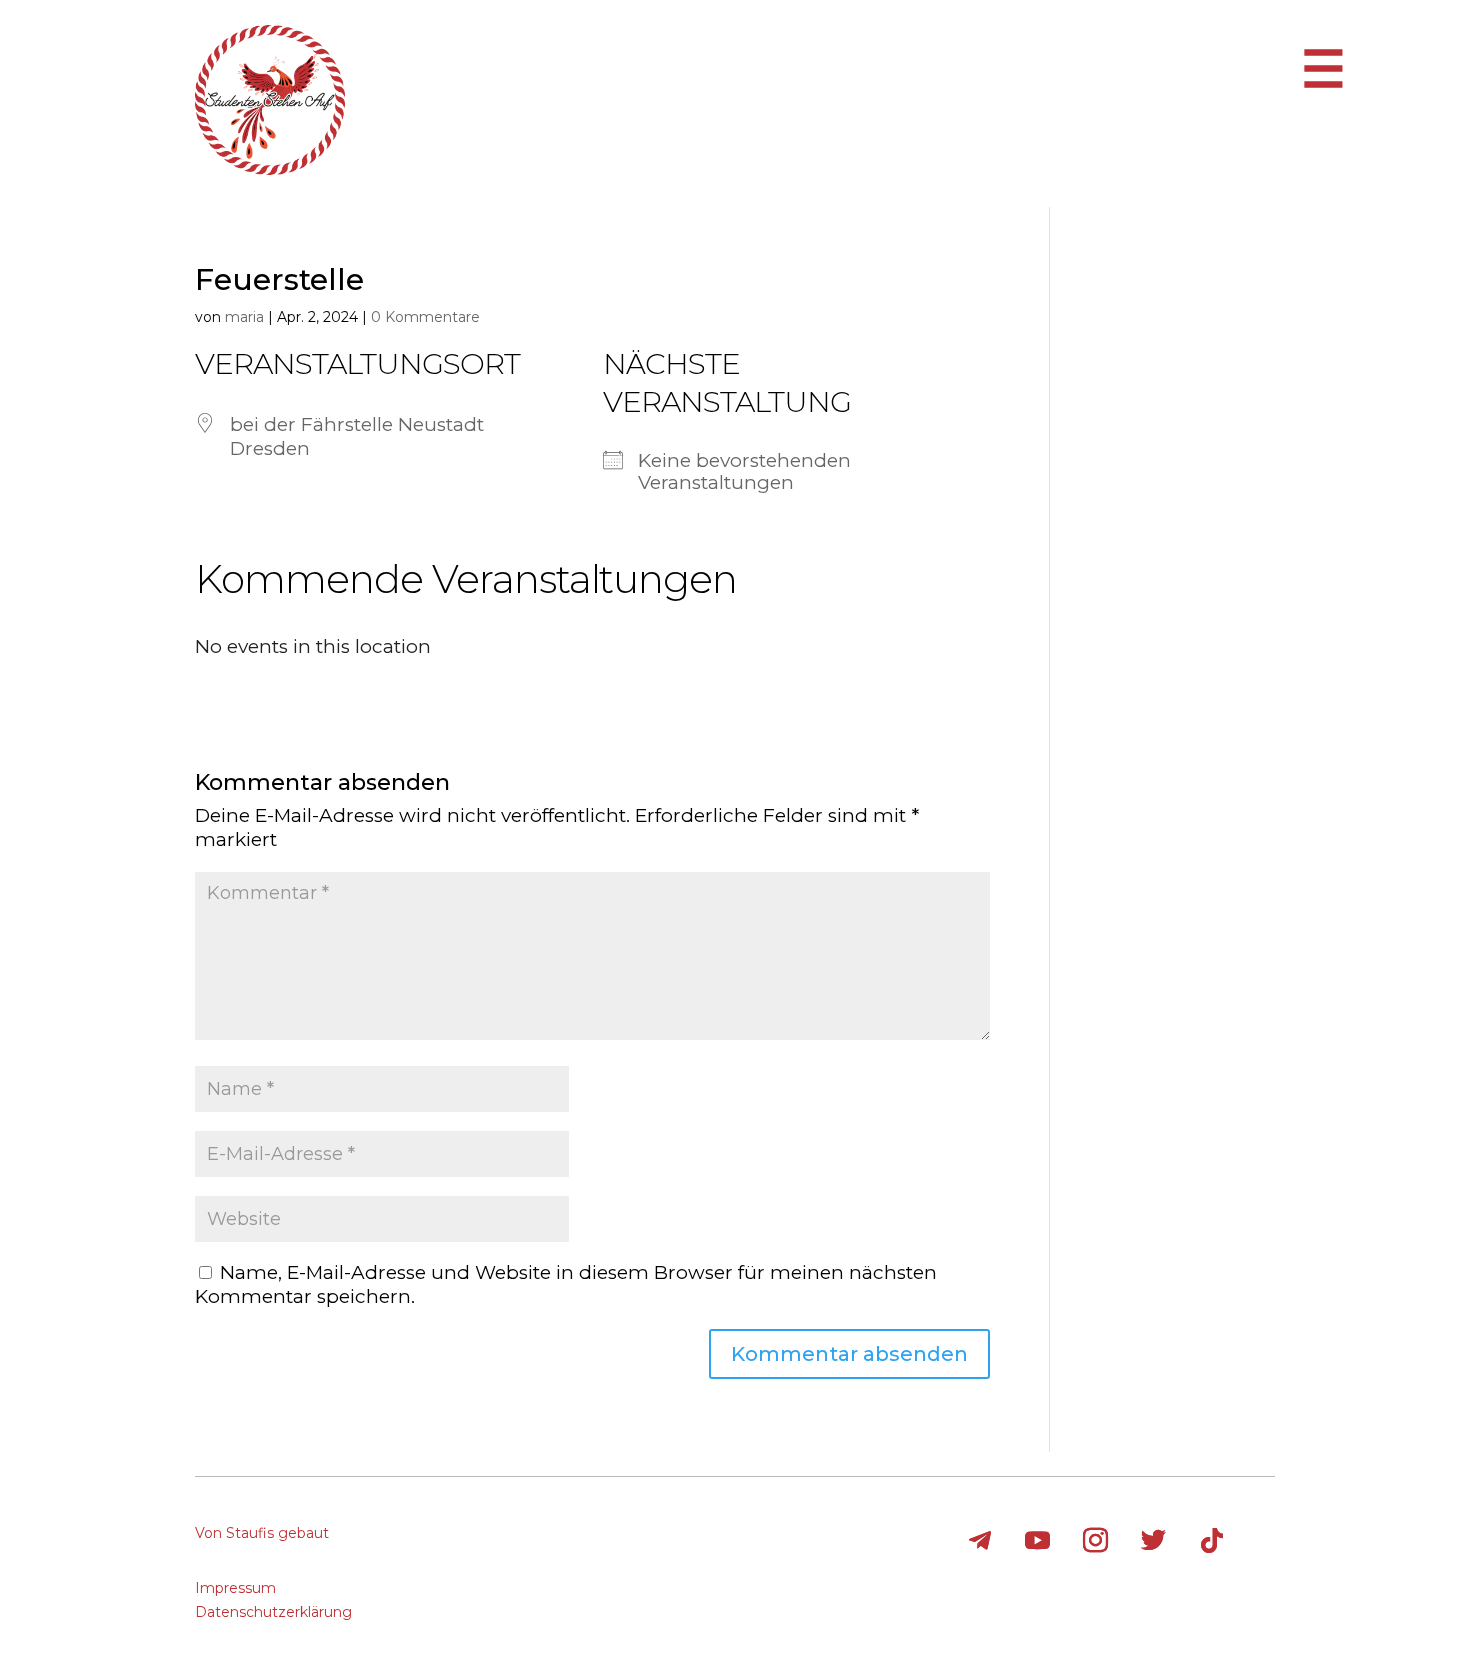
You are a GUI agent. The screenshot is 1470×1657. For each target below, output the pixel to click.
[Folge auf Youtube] (1038, 1541)
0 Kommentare (425, 317)
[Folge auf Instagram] (1096, 1541)
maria (244, 317)
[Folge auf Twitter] (1154, 1541)
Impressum (235, 1588)
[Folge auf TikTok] (1212, 1541)
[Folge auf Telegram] (980, 1541)
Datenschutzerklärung (273, 1612)
